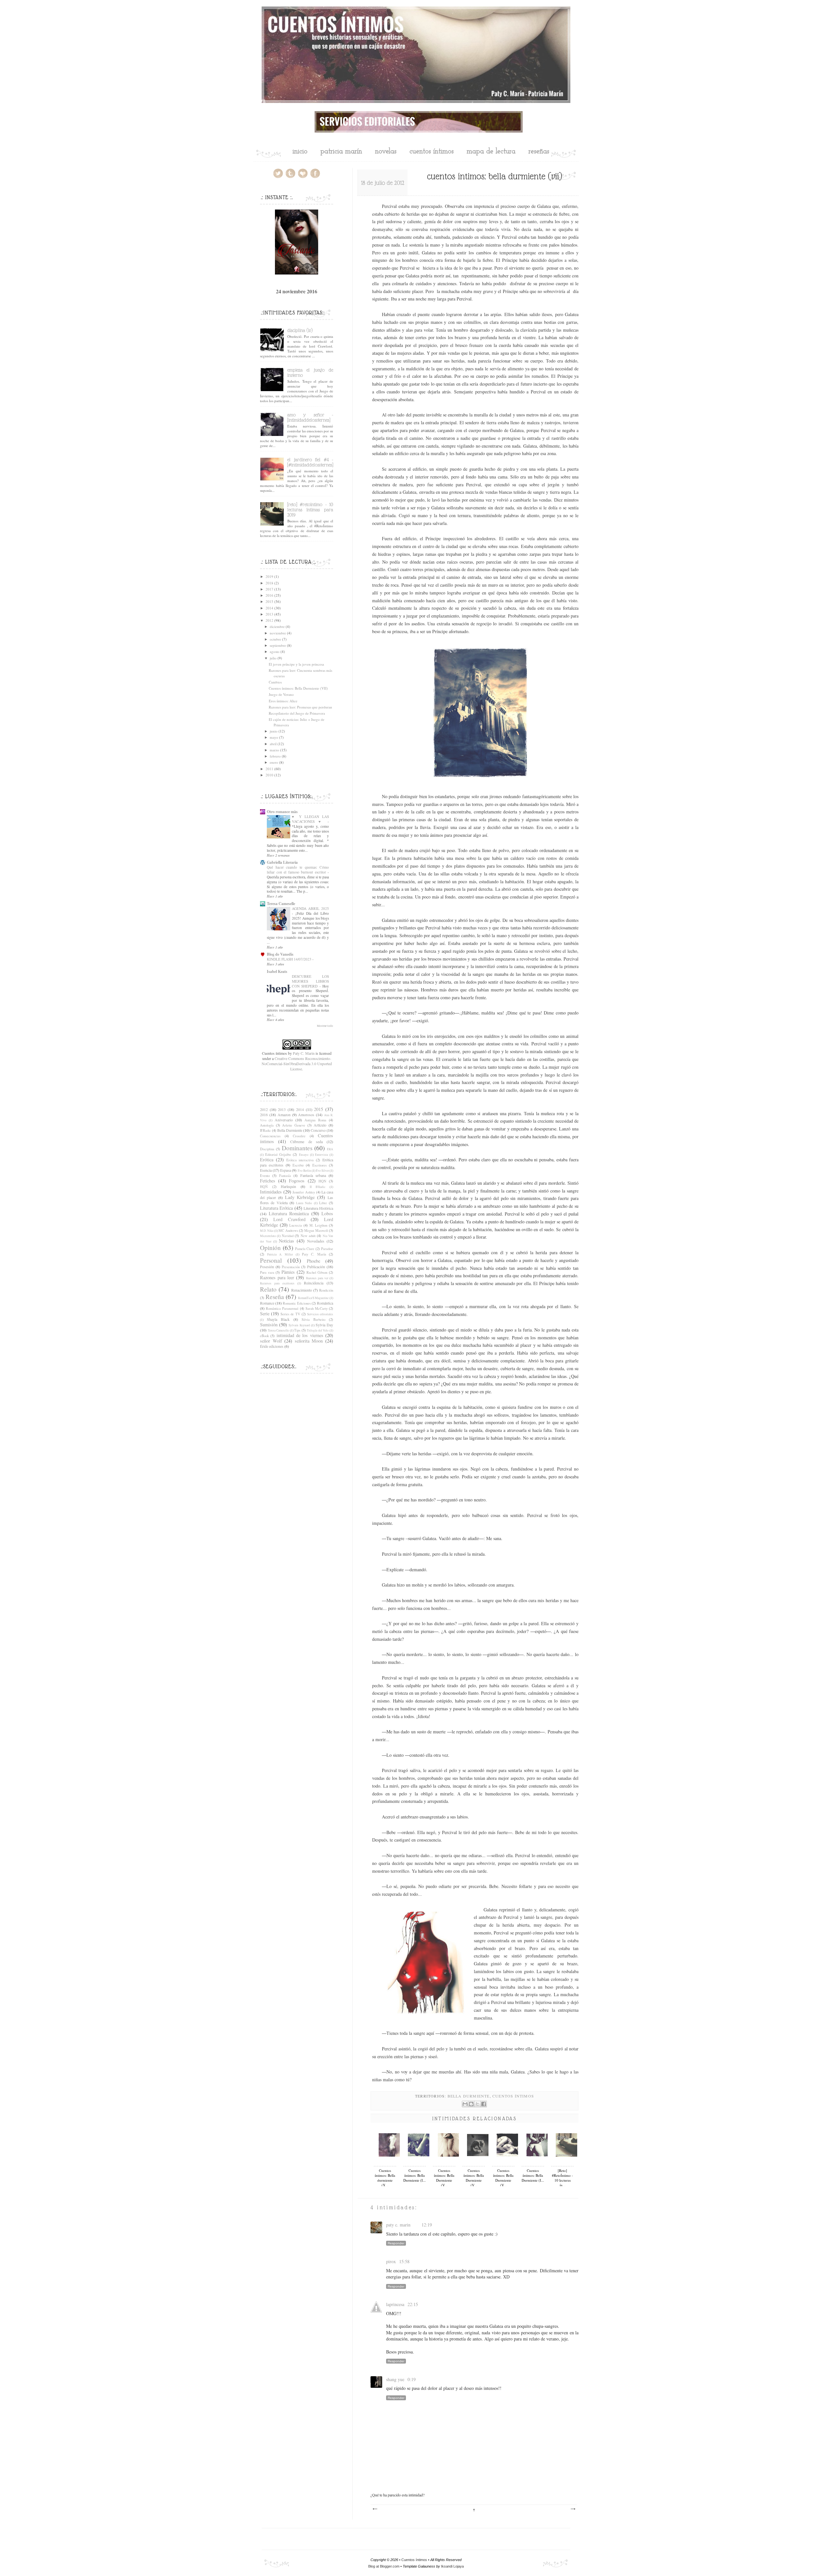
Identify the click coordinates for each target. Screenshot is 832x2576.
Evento (265, 1176)
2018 (269, 583)
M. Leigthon (318, 1225)
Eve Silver (322, 1171)
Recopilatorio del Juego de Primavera (297, 713)
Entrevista (321, 1155)
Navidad (288, 1236)
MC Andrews (288, 1231)
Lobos (327, 1213)
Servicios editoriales (320, 1314)
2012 (269, 620)
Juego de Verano (281, 694)
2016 (269, 595)
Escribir (298, 1165)
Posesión (267, 1267)
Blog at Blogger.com (384, 2566)
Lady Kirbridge (300, 1197)
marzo (274, 750)
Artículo (320, 1125)
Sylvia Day (324, 1325)
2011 (269, 769)
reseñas (539, 152)
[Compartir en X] (477, 2104)
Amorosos (306, 1115)
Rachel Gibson (317, 1272)
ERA (330, 1149)
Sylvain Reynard (299, 1325)
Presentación (291, 1267)
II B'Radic (318, 1187)
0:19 (412, 2379)
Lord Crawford (289, 1219)
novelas (386, 152)
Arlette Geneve (294, 1125)
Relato (268, 1289)
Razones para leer (277, 1277)
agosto (275, 651)
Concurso (318, 1130)
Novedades (316, 1241)
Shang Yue (395, 2379)
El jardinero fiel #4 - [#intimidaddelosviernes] (310, 462)
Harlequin (288, 1186)
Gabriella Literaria (282, 862)
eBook (264, 1336)
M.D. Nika (267, 1231)
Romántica (325, 1303)
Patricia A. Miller (280, 1254)
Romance (267, 1303)
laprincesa (395, 2304)
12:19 (427, 2225)
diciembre (277, 626)
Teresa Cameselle (281, 904)
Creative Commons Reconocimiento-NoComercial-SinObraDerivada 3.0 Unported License (297, 1064)
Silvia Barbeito (313, 1320)
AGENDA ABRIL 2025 (310, 908)
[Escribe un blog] (471, 2104)
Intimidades (271, 1192)
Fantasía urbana (313, 1175)
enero (274, 762)
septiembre (278, 645)
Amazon (284, 1115)
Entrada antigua (573, 2509)
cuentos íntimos (432, 152)
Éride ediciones (272, 1346)
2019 (269, 576)
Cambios (275, 682)
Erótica (267, 1160)
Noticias (286, 1241)
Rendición (326, 1290)
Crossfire (299, 1136)
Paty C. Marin (398, 2225)
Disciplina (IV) (300, 330)
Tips (297, 1330)
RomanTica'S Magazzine (313, 1298)
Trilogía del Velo (318, 1330)
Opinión (270, 1248)
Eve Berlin (304, 1171)
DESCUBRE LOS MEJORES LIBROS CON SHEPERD (310, 981)
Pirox (391, 2261)
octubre (275, 639)
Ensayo (304, 1155)
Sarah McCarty (317, 1308)
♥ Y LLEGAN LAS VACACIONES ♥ (310, 819)
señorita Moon (309, 1341)
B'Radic (266, 1130)
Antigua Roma (315, 1120)
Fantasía (285, 1176)
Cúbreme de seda (306, 1141)
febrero (275, 756)
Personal (271, 1260)
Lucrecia (296, 1225)
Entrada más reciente (375, 2509)
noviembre (278, 633)
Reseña (275, 1297)
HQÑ (264, 1187)
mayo (274, 737)
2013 (269, 614)
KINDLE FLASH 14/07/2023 (289, 959)
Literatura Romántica (289, 1213)
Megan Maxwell (316, 1231)
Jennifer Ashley (304, 1192)
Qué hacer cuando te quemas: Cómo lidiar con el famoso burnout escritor (298, 870)
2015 (269, 601)
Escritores (319, 1165)
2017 (269, 589)
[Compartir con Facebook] (484, 2104)
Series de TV (290, 1314)
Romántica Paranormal (282, 1308)
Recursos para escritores (277, 1283)
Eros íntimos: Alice (283, 701)
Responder (396, 2243)
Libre (323, 1203)
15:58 (404, 2261)
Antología (267, 1125)
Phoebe (313, 1261)
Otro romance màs (282, 812)
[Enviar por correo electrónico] (465, 2104)
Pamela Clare (305, 1249)
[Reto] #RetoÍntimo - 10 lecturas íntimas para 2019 (310, 510)
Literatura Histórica (318, 1208)
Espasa (286, 1170)
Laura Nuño (304, 1203)
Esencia (266, 1170)
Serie (265, 1314)
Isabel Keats (277, 971)
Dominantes (297, 1148)
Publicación (316, 1267)
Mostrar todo (325, 1026)
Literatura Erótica (276, 1208)
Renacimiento (302, 1290)
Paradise (327, 1249)
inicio (300, 152)
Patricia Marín (341, 152)
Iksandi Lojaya (452, 2566)
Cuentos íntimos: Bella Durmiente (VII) (298, 688)
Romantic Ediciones (297, 1303)
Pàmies (288, 1272)
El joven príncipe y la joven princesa (296, 664)
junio (274, 731)
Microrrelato (268, 1236)
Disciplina (267, 1149)
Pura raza (267, 1272)
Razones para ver (317, 1278)
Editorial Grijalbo (278, 1154)
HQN (322, 1181)
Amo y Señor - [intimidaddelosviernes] (310, 417)
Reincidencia (314, 1283)
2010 (269, 775)
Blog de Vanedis (280, 954)
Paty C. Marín (314, 1254)
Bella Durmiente (469, 2096)
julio (273, 658)
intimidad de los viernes (300, 1335)
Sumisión (269, 1325)
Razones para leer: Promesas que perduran (300, 707)
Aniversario (284, 1120)
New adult (308, 1236)
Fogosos (297, 1181)
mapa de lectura (491, 152)
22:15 (413, 2304)
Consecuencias (270, 1136)
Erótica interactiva (300, 1160)
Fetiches (268, 1181)
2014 (269, 608)
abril (273, 744)
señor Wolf (271, 1341)
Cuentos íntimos (513, 2096)
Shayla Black (278, 1319)
